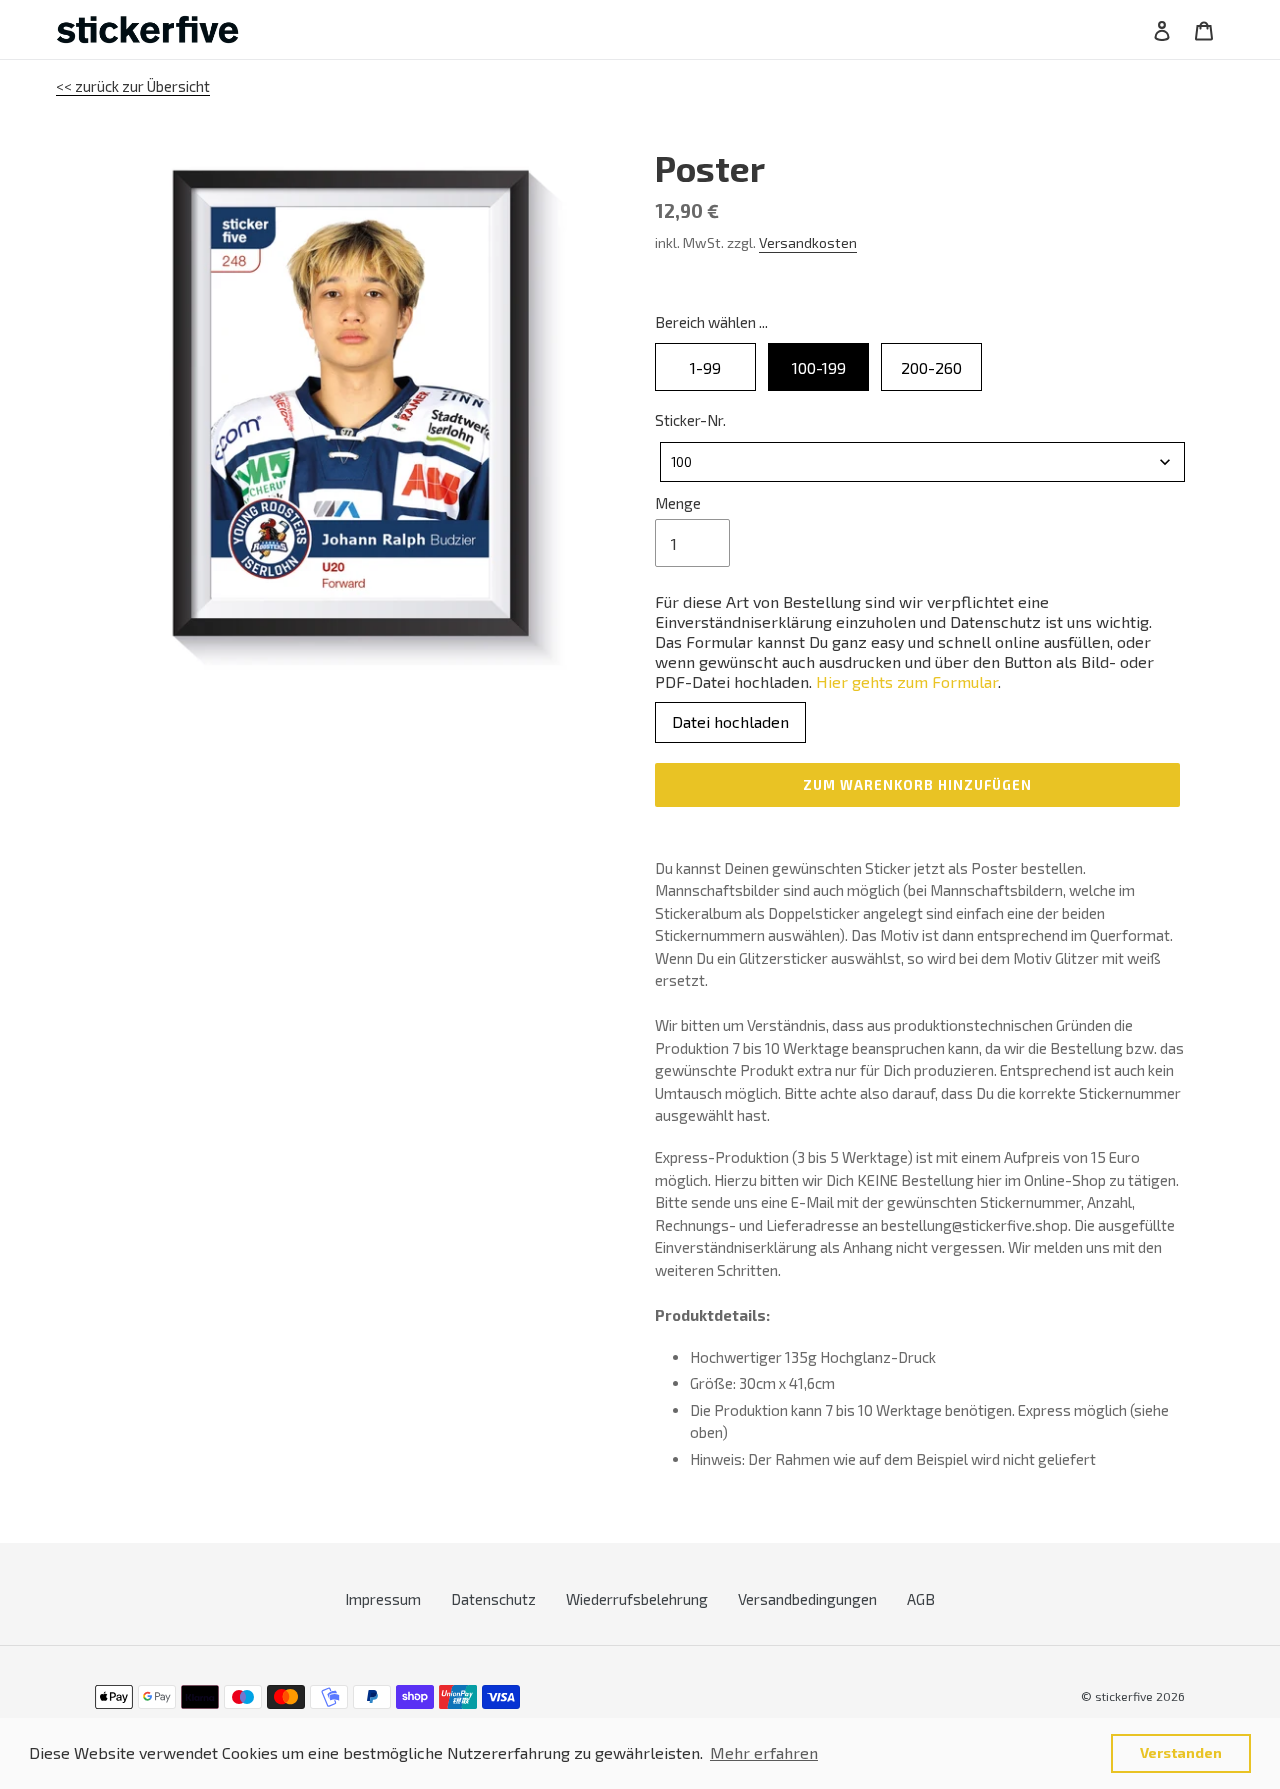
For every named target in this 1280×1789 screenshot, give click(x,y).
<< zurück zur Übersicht (133, 86)
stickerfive (1124, 1696)
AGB (921, 1599)
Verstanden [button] (1181, 1752)
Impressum (383, 1599)
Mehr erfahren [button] (764, 1752)
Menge (678, 503)
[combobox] (922, 462)
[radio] (705, 367)
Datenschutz (493, 1599)
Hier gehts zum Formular (907, 681)
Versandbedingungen (807, 1599)
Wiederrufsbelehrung (637, 1599)
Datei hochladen (730, 721)
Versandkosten (808, 242)
